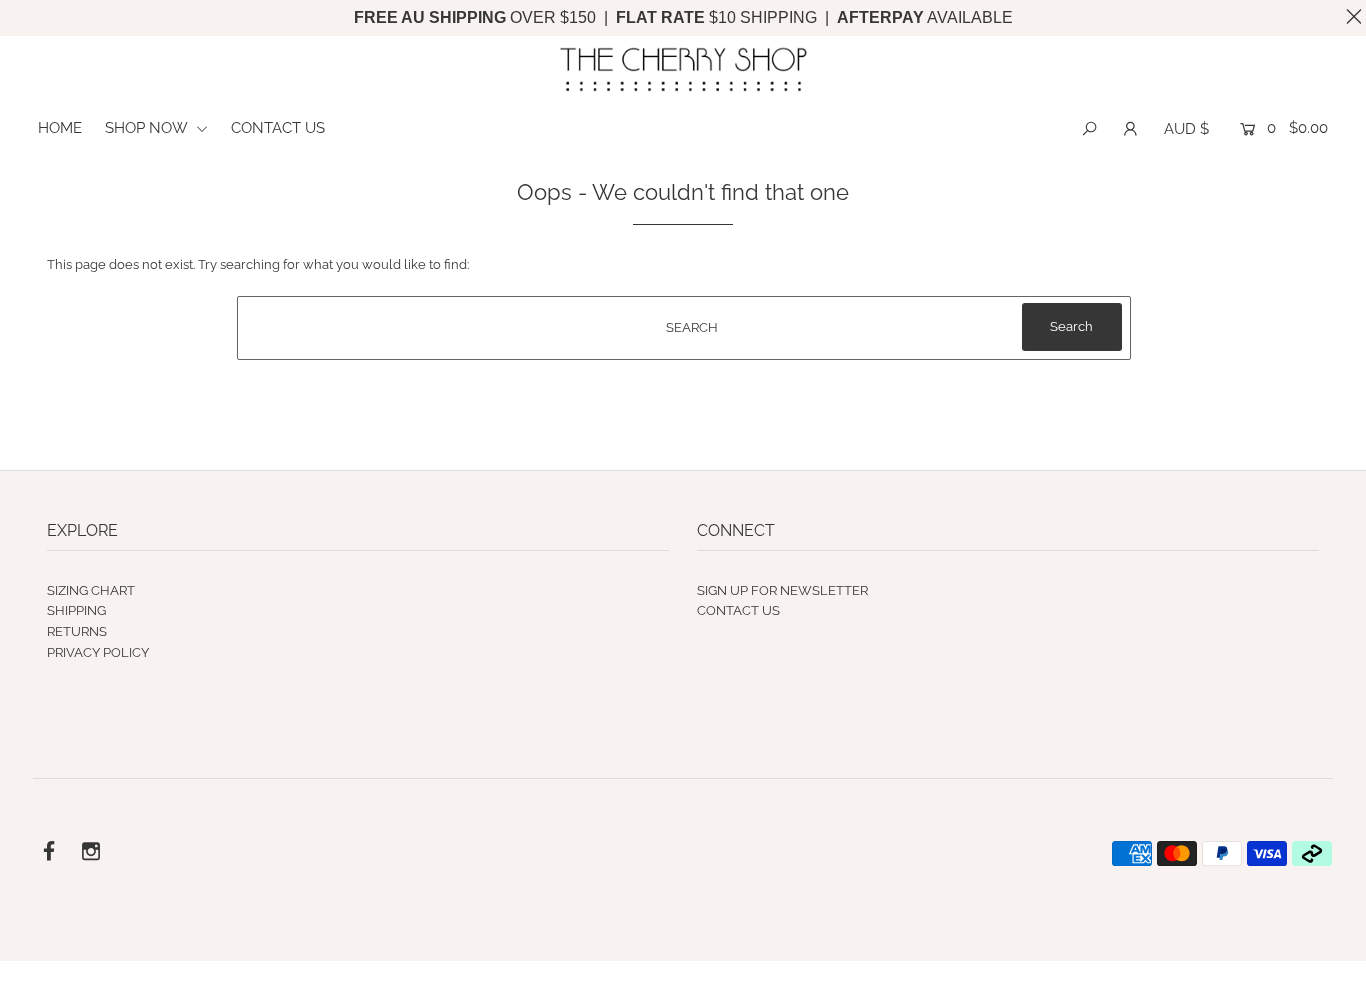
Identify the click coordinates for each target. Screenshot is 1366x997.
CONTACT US (278, 128)
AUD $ (1186, 129)
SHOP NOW (148, 128)
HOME (60, 128)
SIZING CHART (91, 590)
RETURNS (77, 631)
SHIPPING (76, 610)
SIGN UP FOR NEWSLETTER (782, 590)
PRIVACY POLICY (98, 652)
